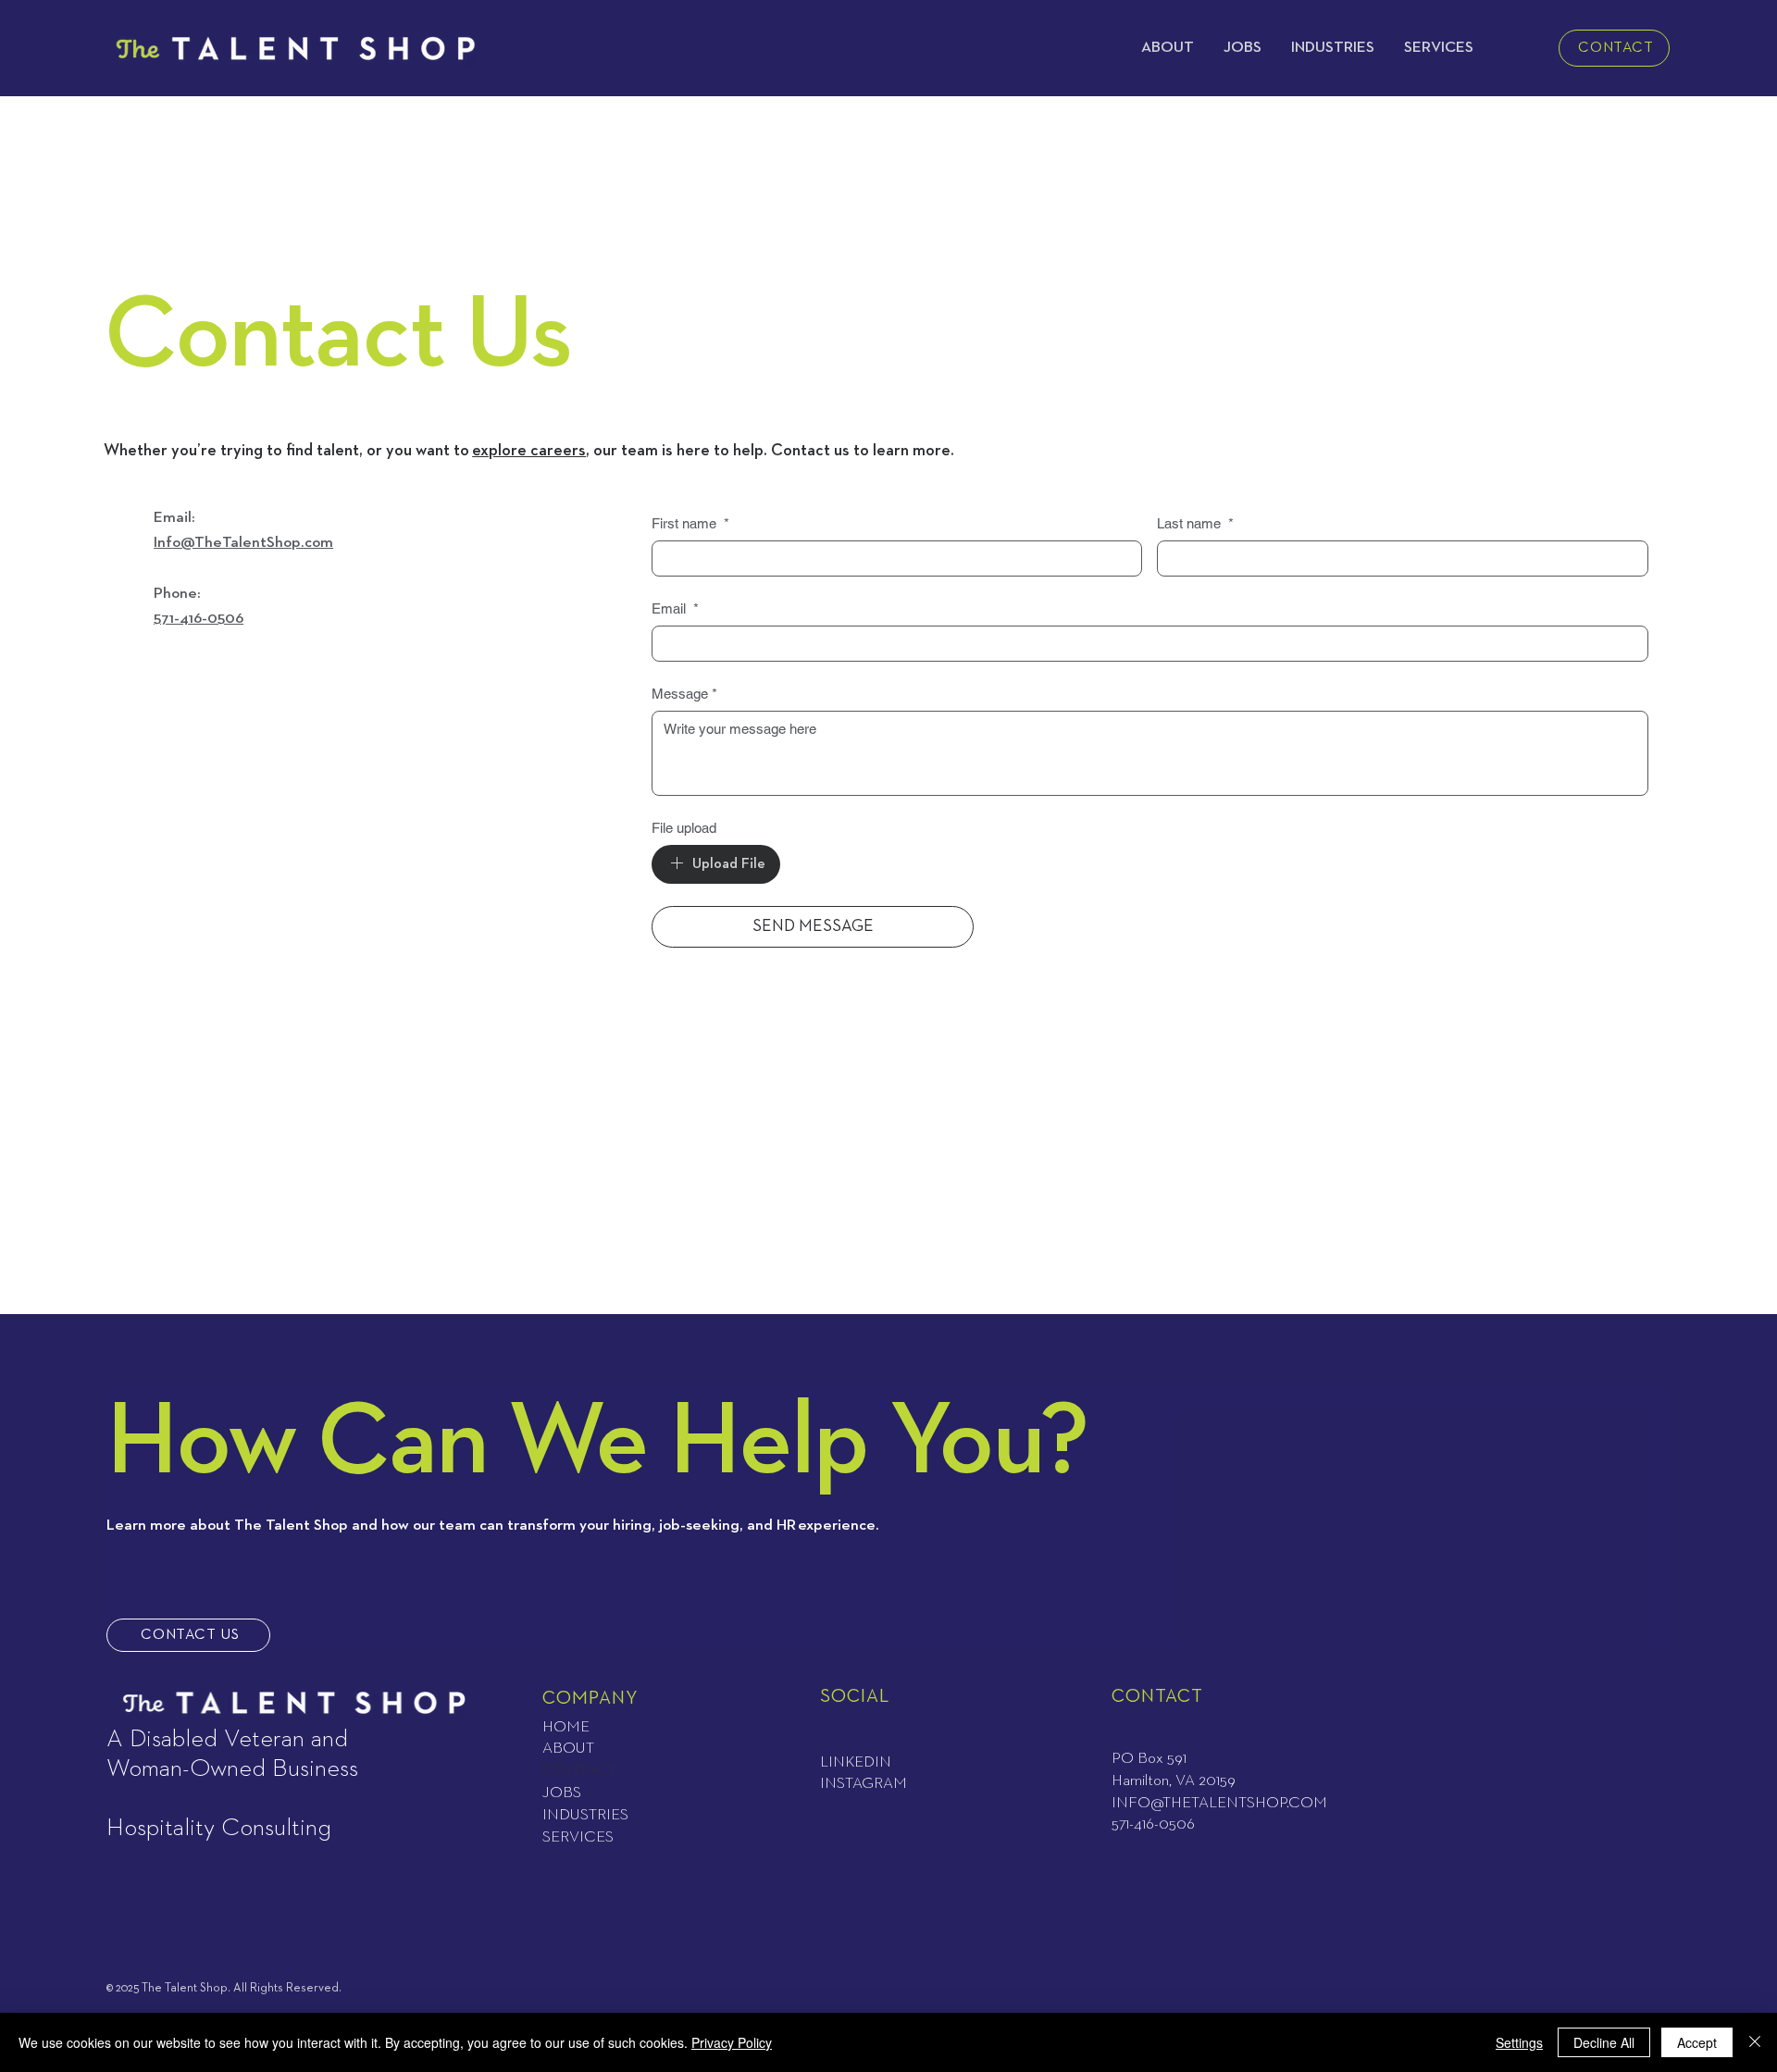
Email (675, 608)
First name (690, 523)
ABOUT (568, 1749)
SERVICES (578, 1837)
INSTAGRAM (864, 1784)
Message (684, 694)
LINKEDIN (856, 1762)
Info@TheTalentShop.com (243, 543)
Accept (1697, 2042)
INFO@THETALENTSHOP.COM (1219, 1803)
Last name (1195, 523)
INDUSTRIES (585, 1815)
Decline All (1604, 2042)
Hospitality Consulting (219, 1828)
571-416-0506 (199, 619)
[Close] (1755, 2042)
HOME (566, 1727)
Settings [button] (1519, 2042)
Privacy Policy (732, 2042)
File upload (684, 828)
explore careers (529, 451)
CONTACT (579, 1771)
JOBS (562, 1793)
